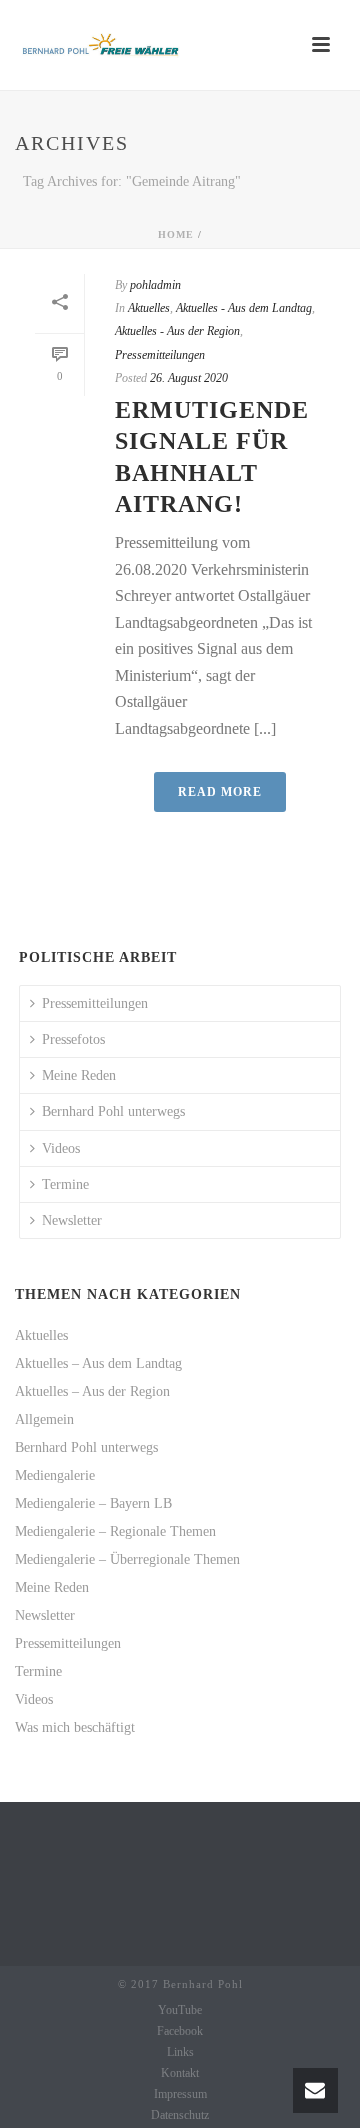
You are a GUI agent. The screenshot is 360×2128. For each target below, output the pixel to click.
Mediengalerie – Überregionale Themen (127, 1559)
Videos (61, 1148)
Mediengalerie (55, 1475)
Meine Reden (79, 1075)
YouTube (180, 2010)
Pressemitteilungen (160, 355)
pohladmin (155, 285)
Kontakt (180, 2073)
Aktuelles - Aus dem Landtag (244, 308)
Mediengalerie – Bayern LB (93, 1503)
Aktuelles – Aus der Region (92, 1391)
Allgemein (44, 1419)
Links (180, 2052)
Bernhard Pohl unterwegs (113, 1111)
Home (176, 234)
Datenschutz (180, 2115)
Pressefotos (73, 1039)
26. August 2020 (189, 378)
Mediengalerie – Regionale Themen (115, 1531)
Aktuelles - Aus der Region (177, 331)
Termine (65, 1184)
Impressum (180, 2094)
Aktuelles (149, 308)
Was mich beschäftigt (75, 1727)
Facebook (180, 2031)
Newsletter (72, 1220)
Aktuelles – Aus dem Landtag (98, 1363)
